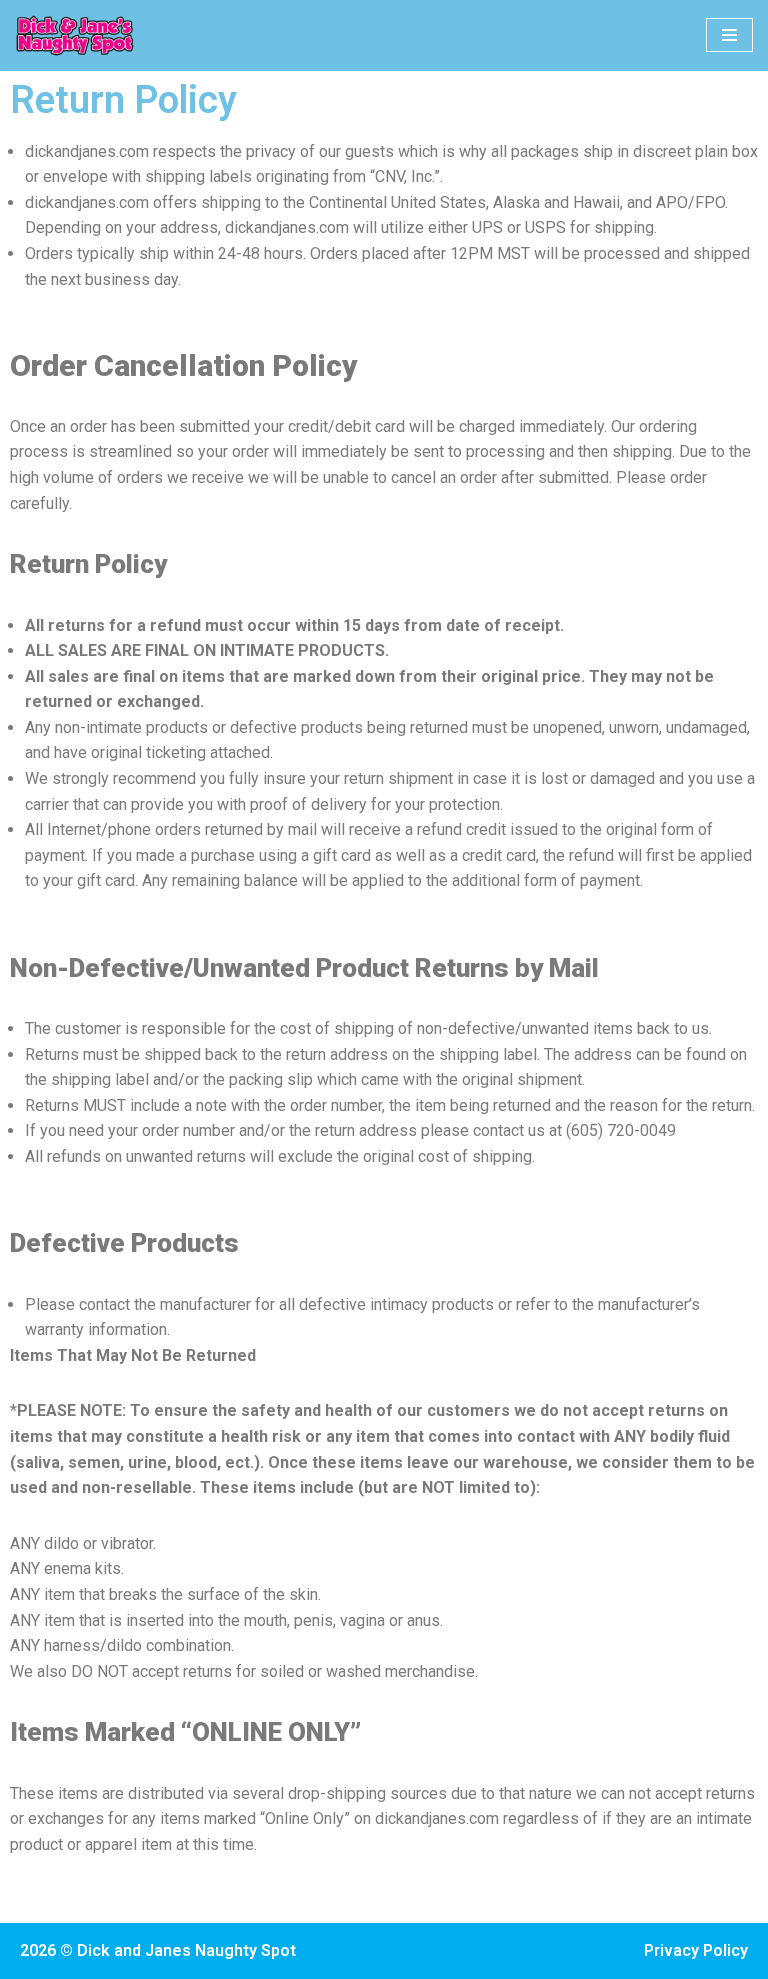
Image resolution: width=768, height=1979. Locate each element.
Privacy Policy (696, 1950)
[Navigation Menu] (729, 35)
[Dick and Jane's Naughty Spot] (75, 35)
